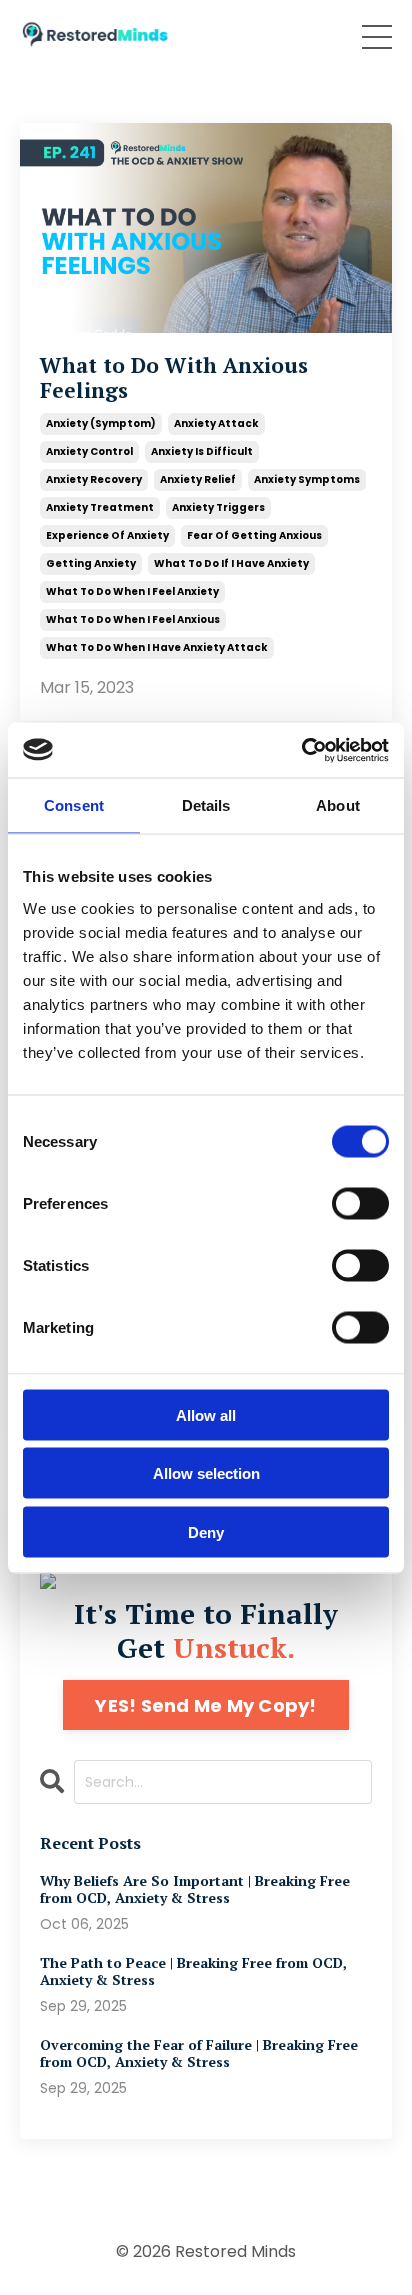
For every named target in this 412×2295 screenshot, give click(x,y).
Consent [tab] (74, 805)
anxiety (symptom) (101, 423)
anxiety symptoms (307, 479)
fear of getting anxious (254, 535)
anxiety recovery (94, 479)
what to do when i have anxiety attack (157, 647)
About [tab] (338, 805)
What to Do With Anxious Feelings (174, 378)
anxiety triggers (218, 507)
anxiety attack (216, 423)
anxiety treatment (100, 507)
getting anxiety (91, 563)
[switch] (360, 1203)
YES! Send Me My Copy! (205, 1705)
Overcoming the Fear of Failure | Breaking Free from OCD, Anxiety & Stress (199, 2054)
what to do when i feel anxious (133, 619)
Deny (206, 1531)
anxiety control (89, 451)
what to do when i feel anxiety (132, 591)
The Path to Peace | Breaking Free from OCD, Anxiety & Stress (193, 1972)
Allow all (206, 1414)
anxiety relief (198, 479)
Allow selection (206, 1473)
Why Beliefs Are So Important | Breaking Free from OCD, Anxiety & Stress (195, 1890)
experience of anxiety (107, 535)
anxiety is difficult (202, 451)
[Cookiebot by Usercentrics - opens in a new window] (301, 750)
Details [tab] (206, 805)
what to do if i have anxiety (231, 563)
